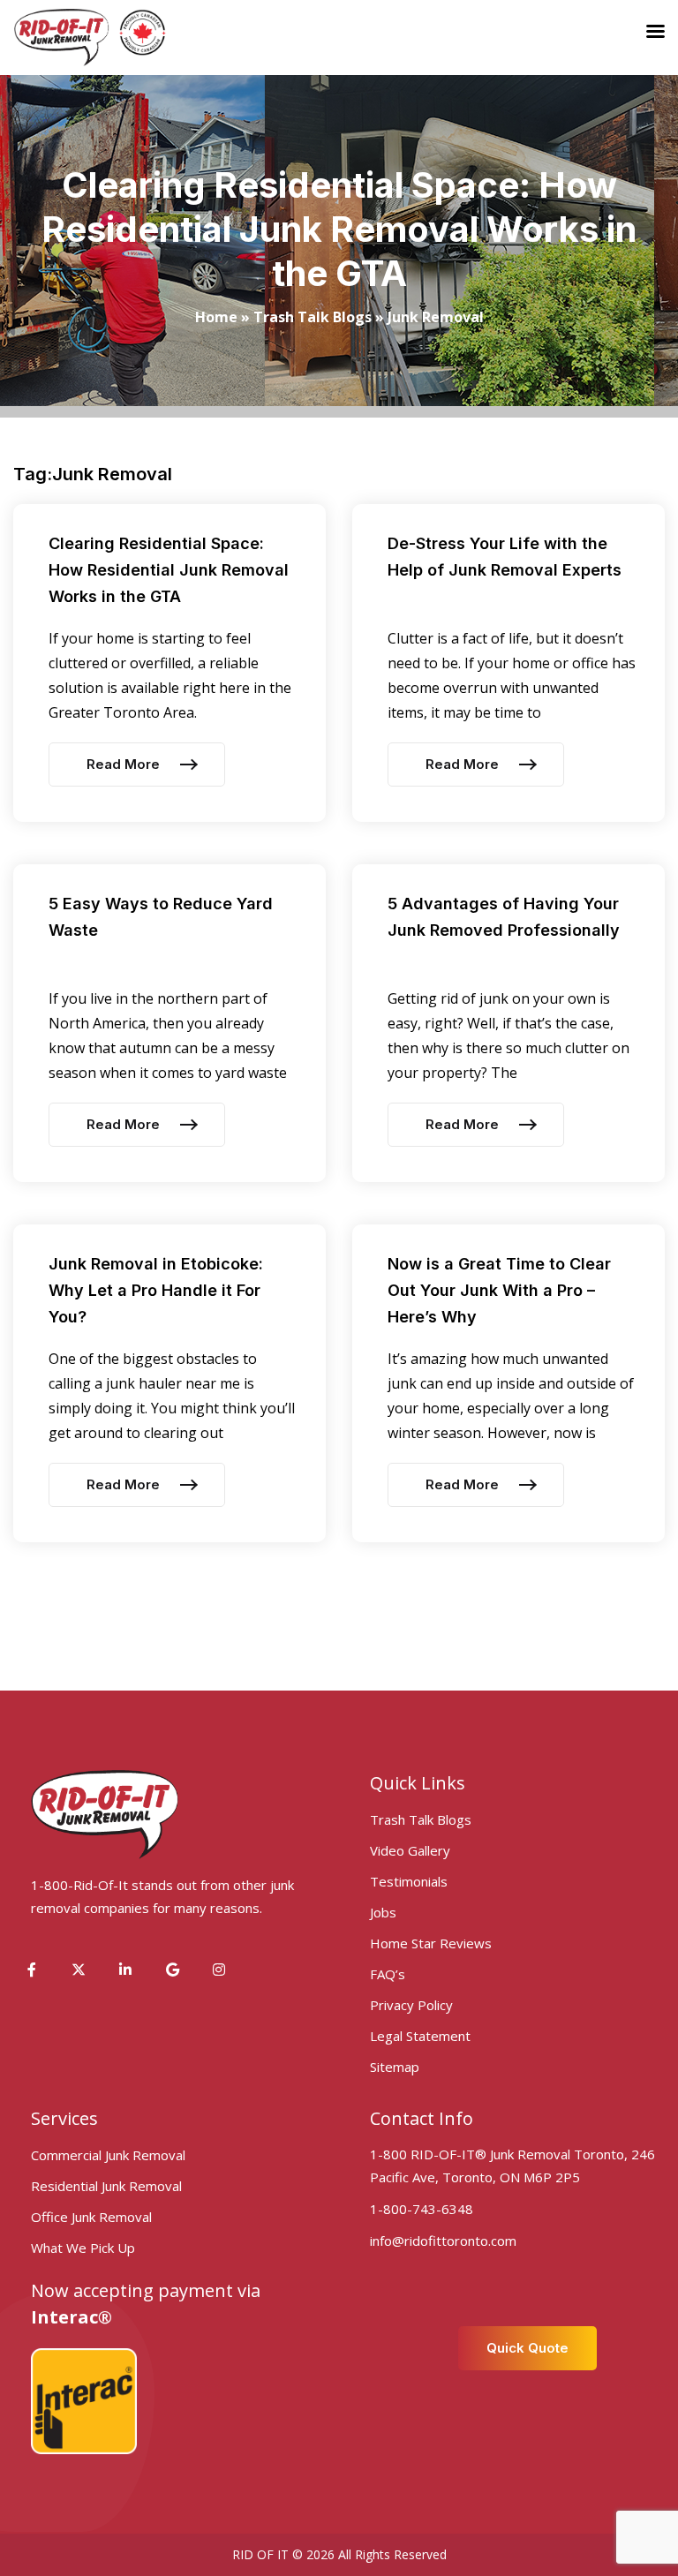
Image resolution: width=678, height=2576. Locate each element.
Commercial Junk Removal (108, 2155)
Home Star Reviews (431, 1943)
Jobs (383, 1912)
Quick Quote (527, 2348)
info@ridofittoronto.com (443, 2241)
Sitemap (395, 2067)
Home (216, 317)
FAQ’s (388, 1974)
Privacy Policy (411, 2005)
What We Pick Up (83, 2248)
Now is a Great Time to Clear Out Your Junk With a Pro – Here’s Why (499, 1290)
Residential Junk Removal (106, 2186)
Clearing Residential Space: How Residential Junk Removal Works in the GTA (169, 570)
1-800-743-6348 (422, 2209)
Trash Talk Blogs (313, 317)
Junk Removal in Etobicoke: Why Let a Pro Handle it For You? (156, 1290)
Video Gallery (410, 1850)
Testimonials (409, 1881)
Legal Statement (420, 2036)
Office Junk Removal (91, 2217)
